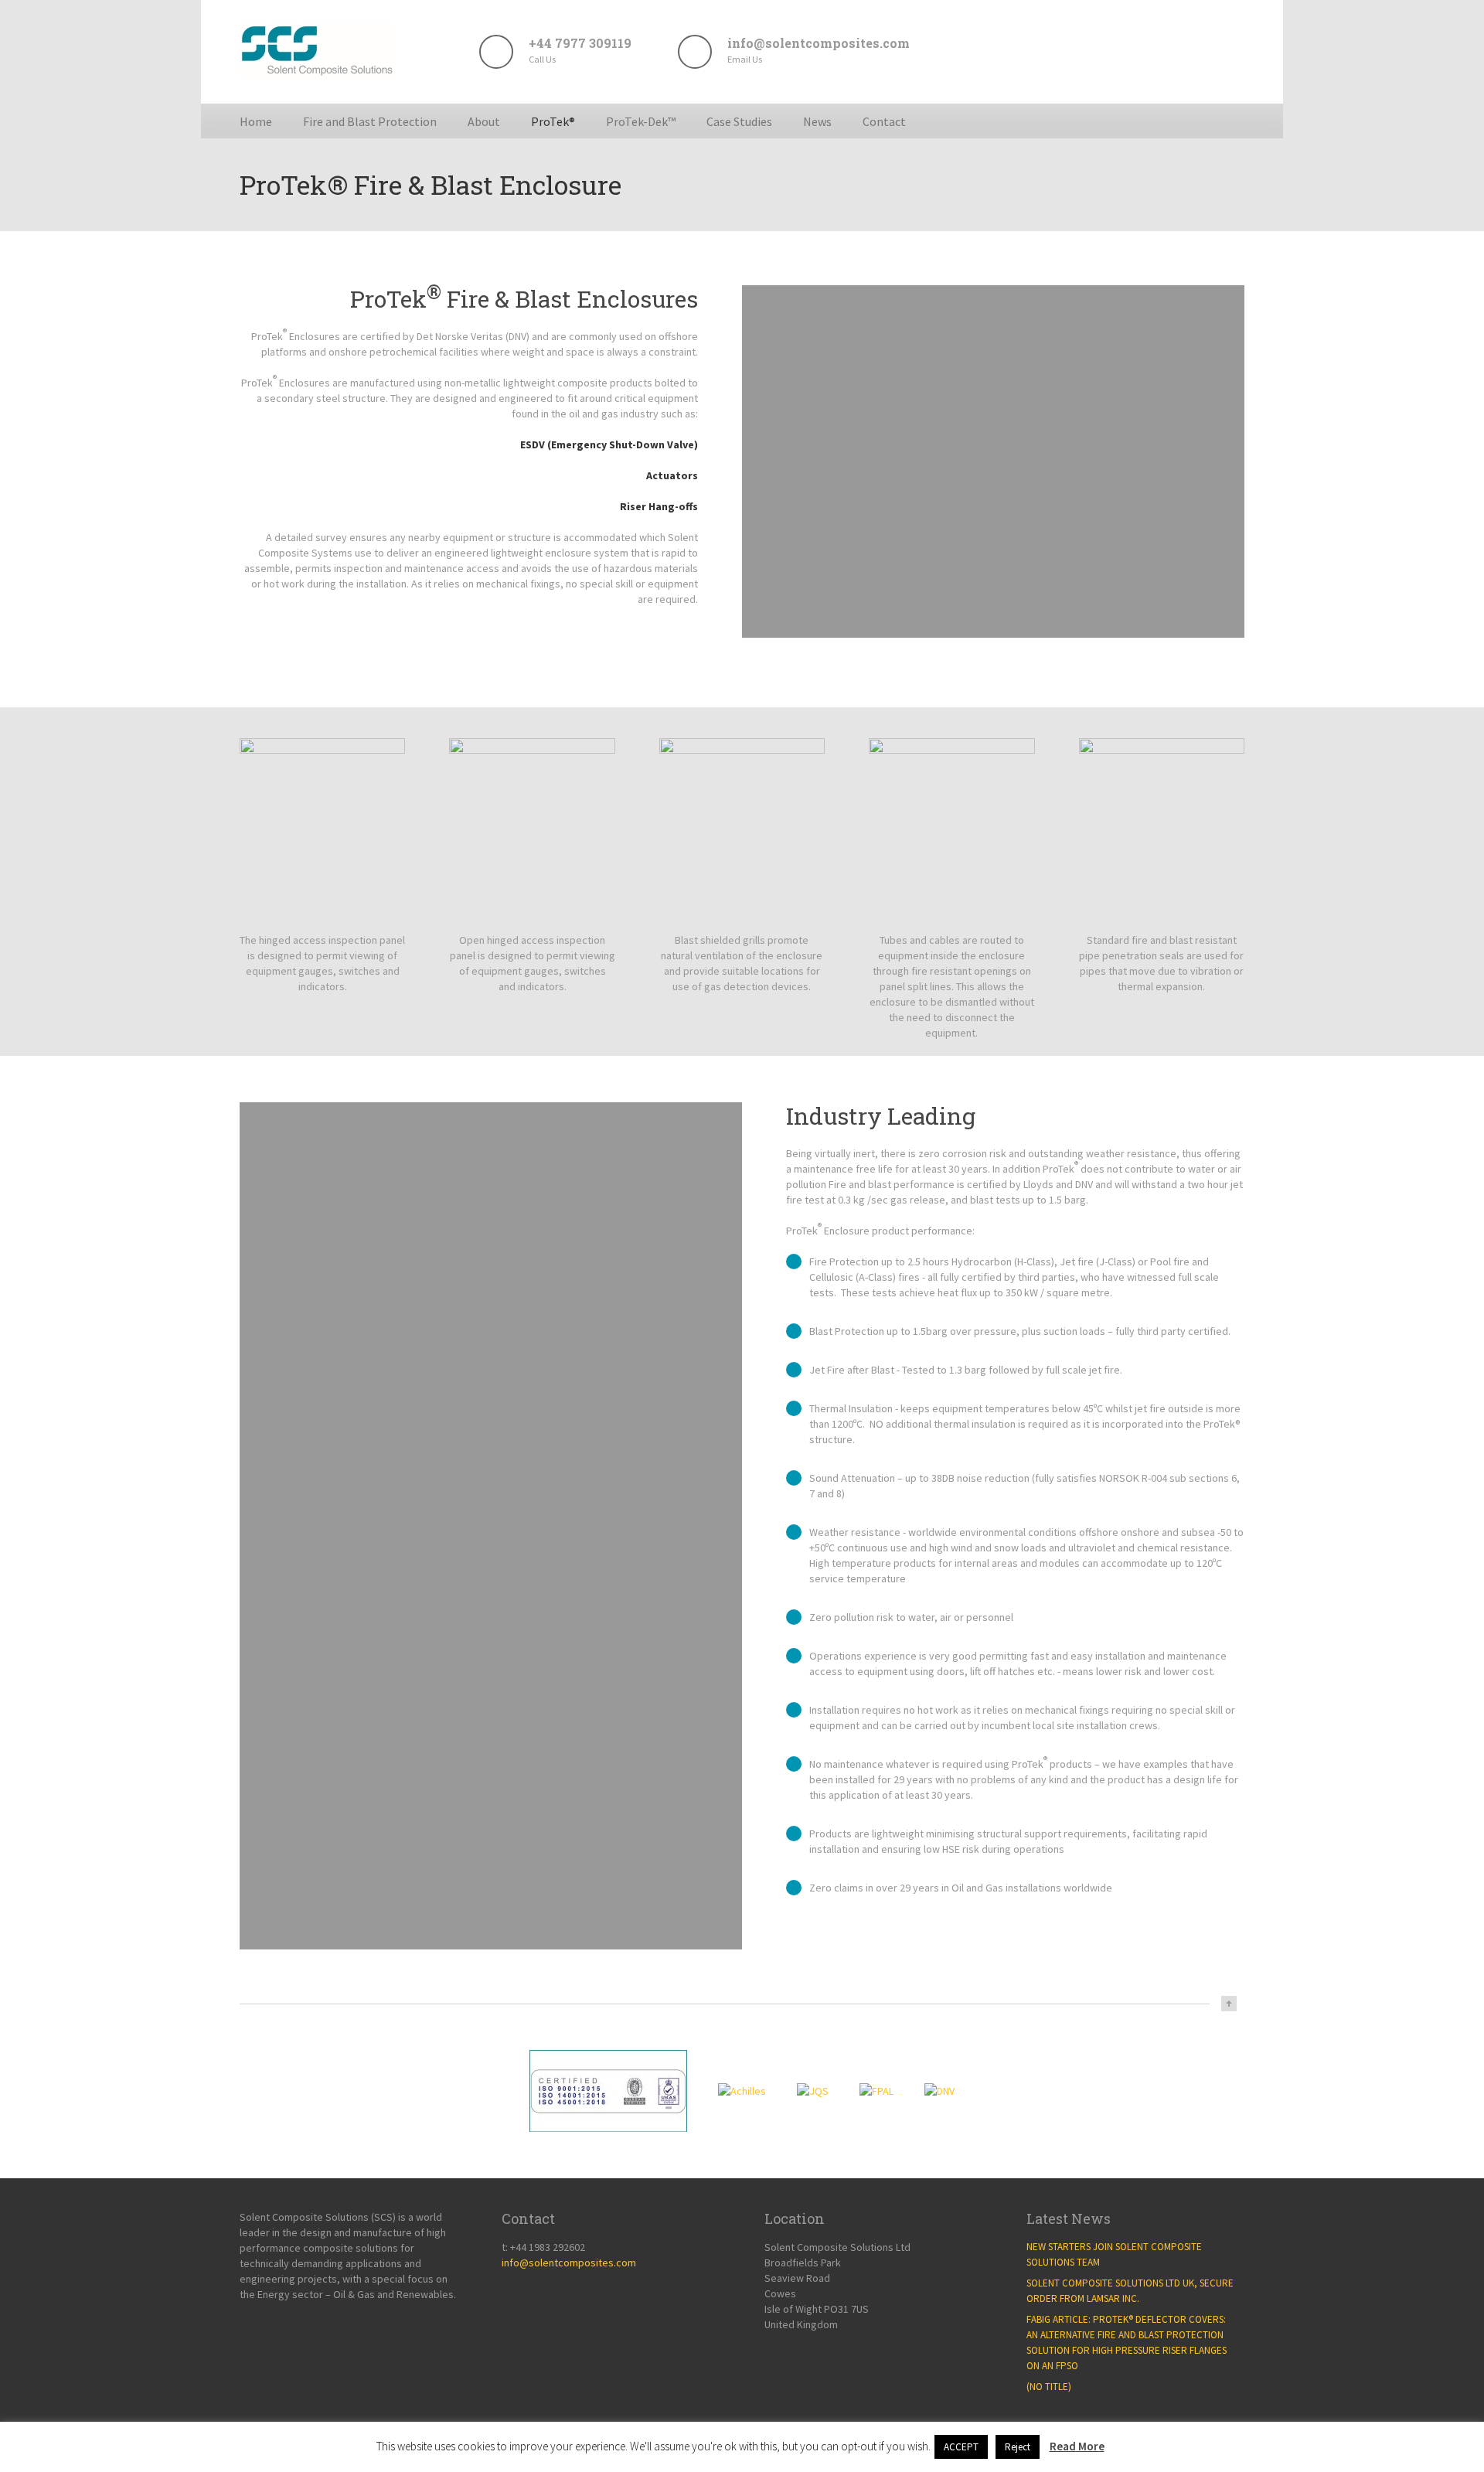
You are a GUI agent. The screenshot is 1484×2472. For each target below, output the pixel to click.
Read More (1077, 2446)
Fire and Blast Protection (370, 121)
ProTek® (553, 121)
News (817, 121)
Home (256, 121)
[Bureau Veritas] (608, 2091)
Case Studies (739, 121)
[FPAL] (876, 2091)
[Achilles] (742, 2091)
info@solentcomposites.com (569, 2263)
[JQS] (813, 2091)
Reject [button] (1018, 2447)
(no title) (1049, 2387)
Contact (884, 121)
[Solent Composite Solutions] (317, 75)
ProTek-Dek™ (641, 121)
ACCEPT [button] (961, 2447)
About (484, 121)
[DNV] (939, 2091)
